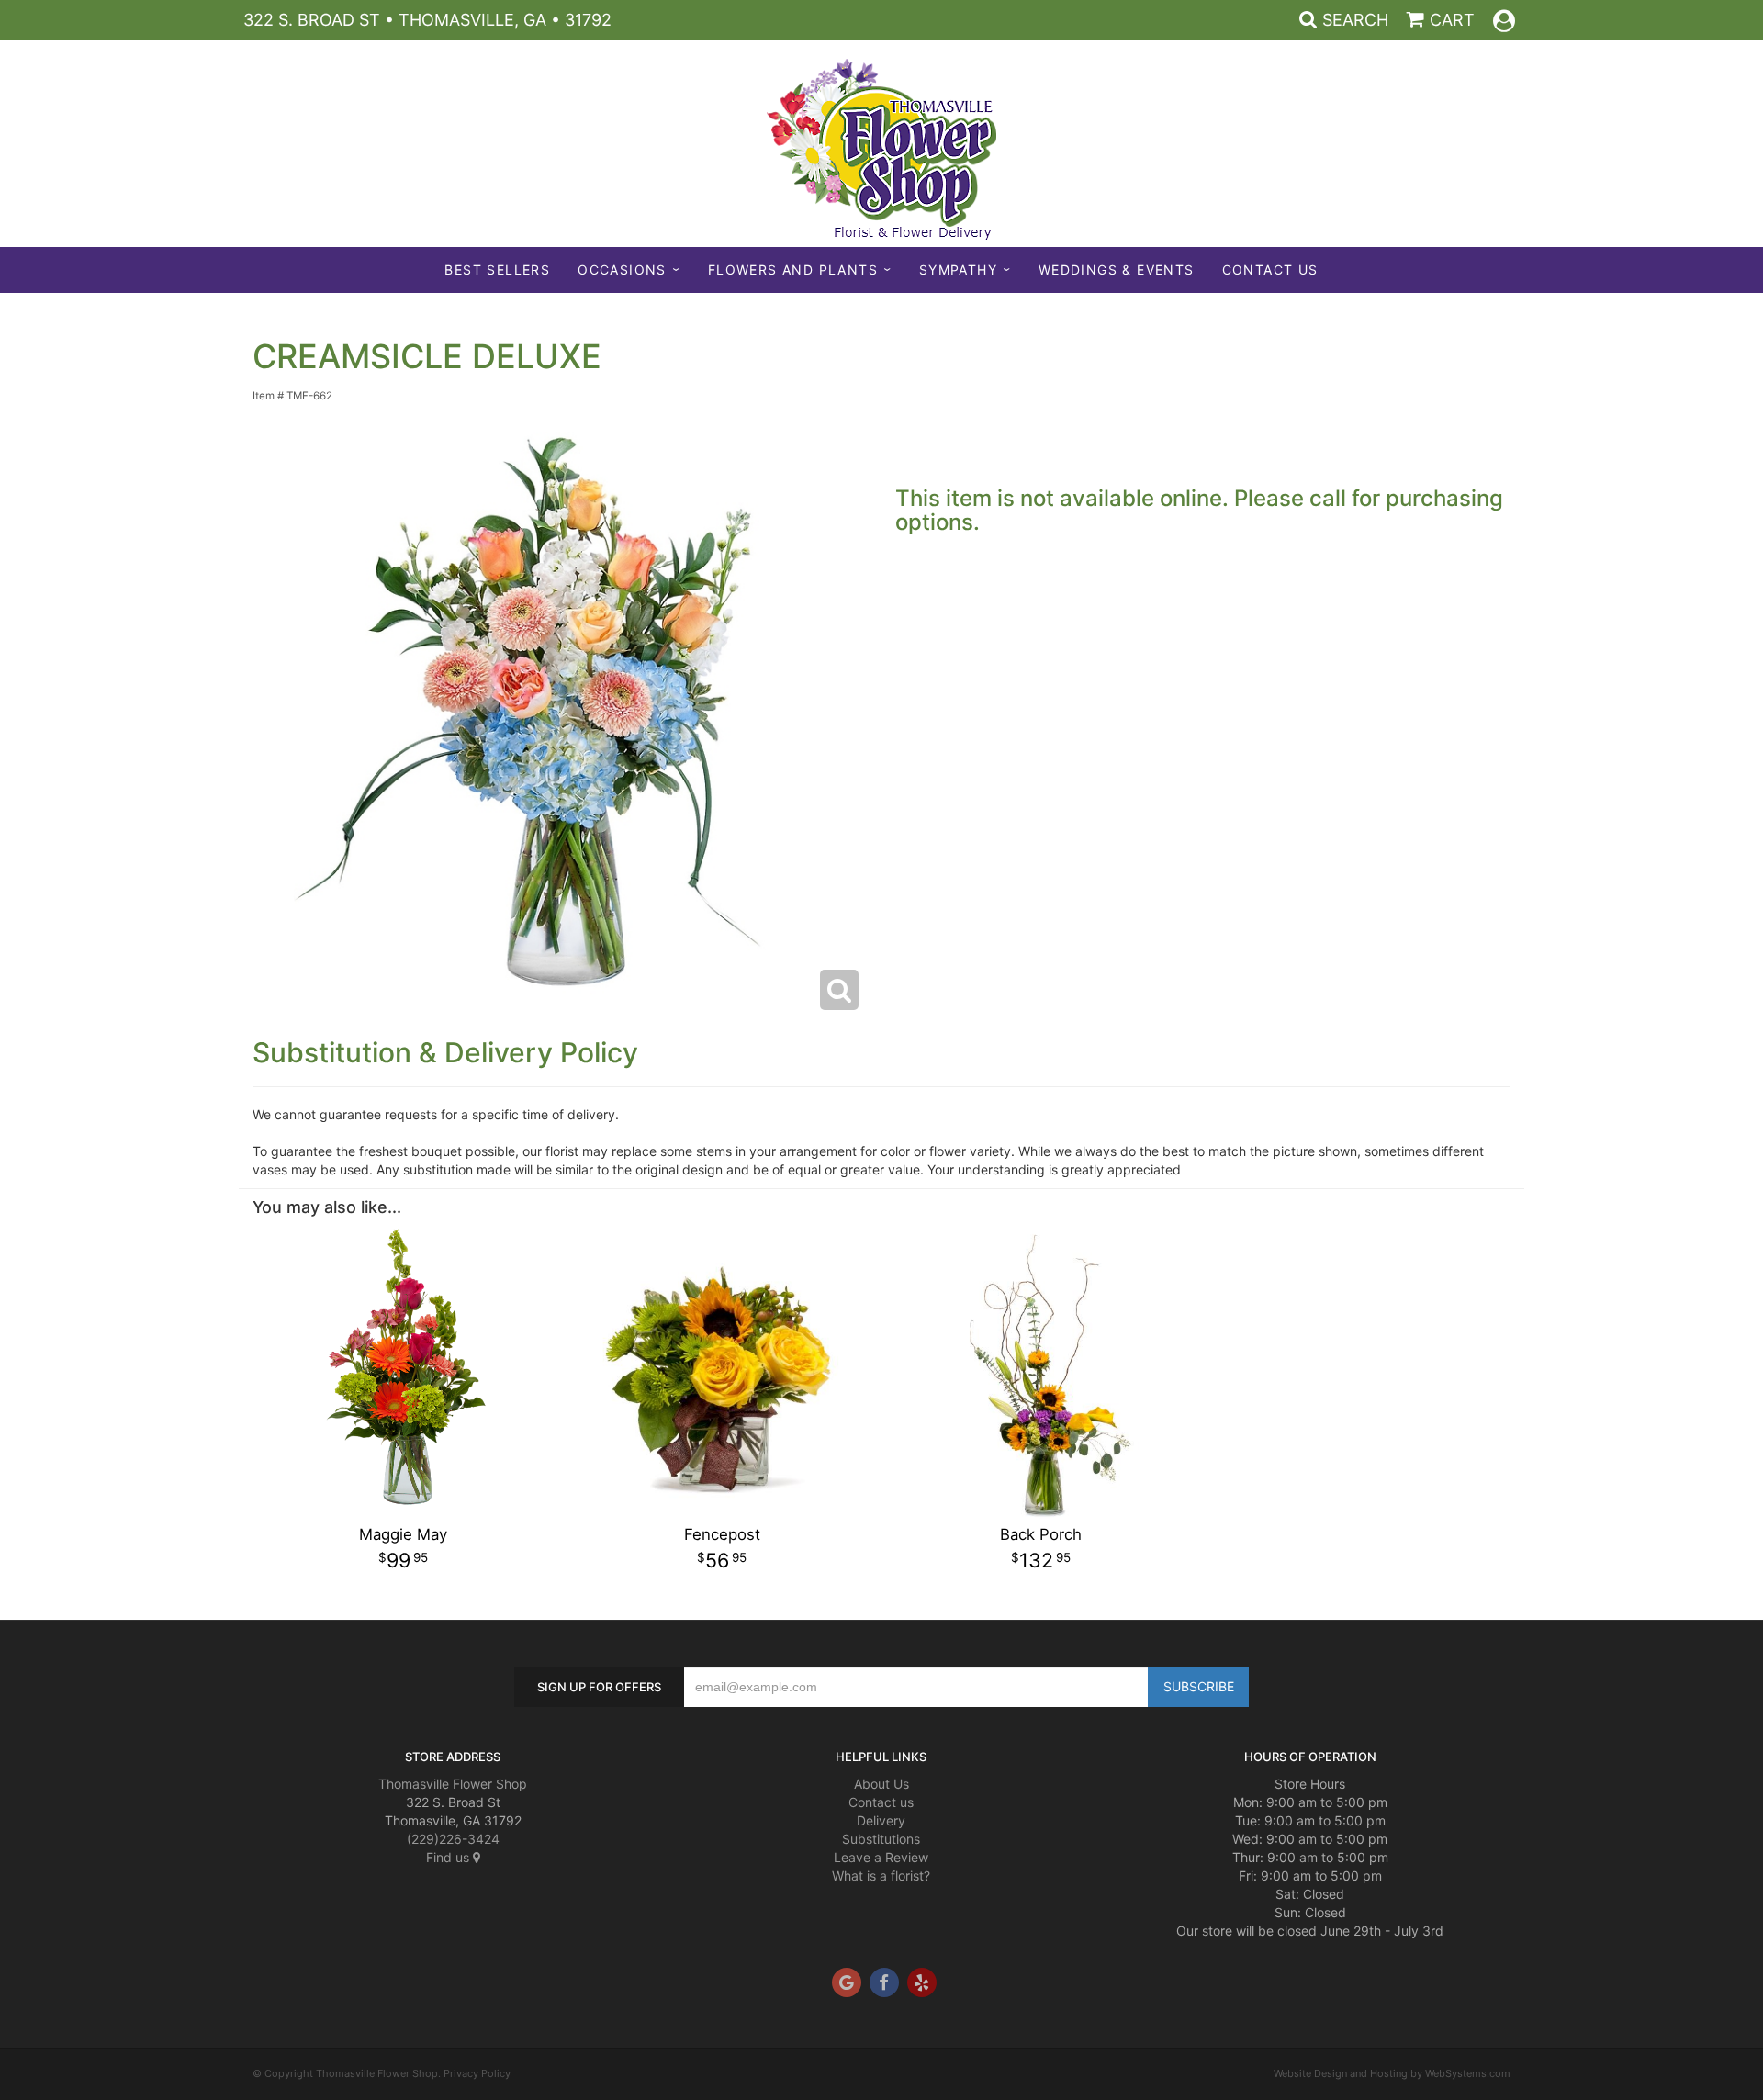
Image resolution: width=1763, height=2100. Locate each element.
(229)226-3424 (453, 1839)
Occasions (622, 270)
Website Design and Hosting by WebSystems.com (1392, 2073)
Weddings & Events (1117, 270)
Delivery (881, 1820)
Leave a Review (881, 1857)
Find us (449, 1857)
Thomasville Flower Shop (453, 1784)
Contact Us (1270, 270)
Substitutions (881, 1839)
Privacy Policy (477, 2073)
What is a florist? (881, 1875)
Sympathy (958, 270)
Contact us (881, 1802)
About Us (881, 1784)
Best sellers (497, 270)
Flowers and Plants (793, 270)
